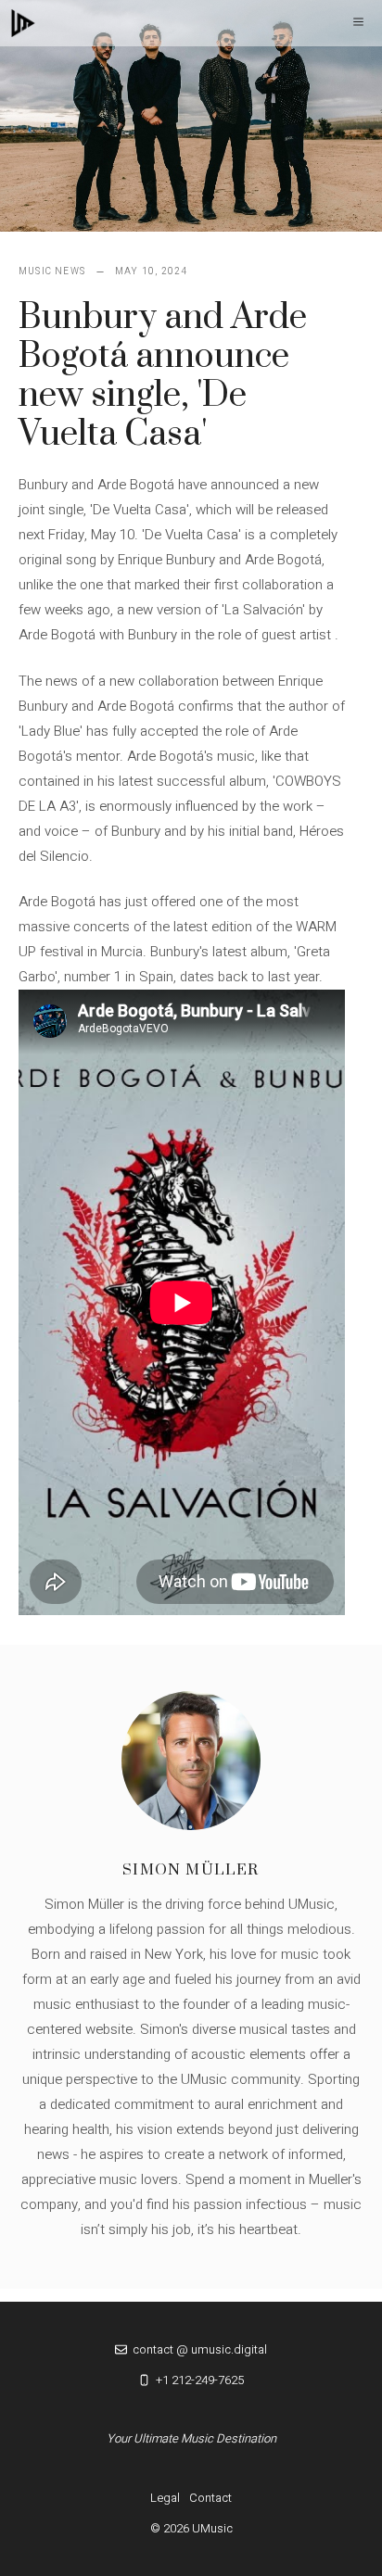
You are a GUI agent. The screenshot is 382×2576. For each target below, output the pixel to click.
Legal (165, 2498)
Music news (52, 271)
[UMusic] (23, 23)
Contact (210, 2498)
